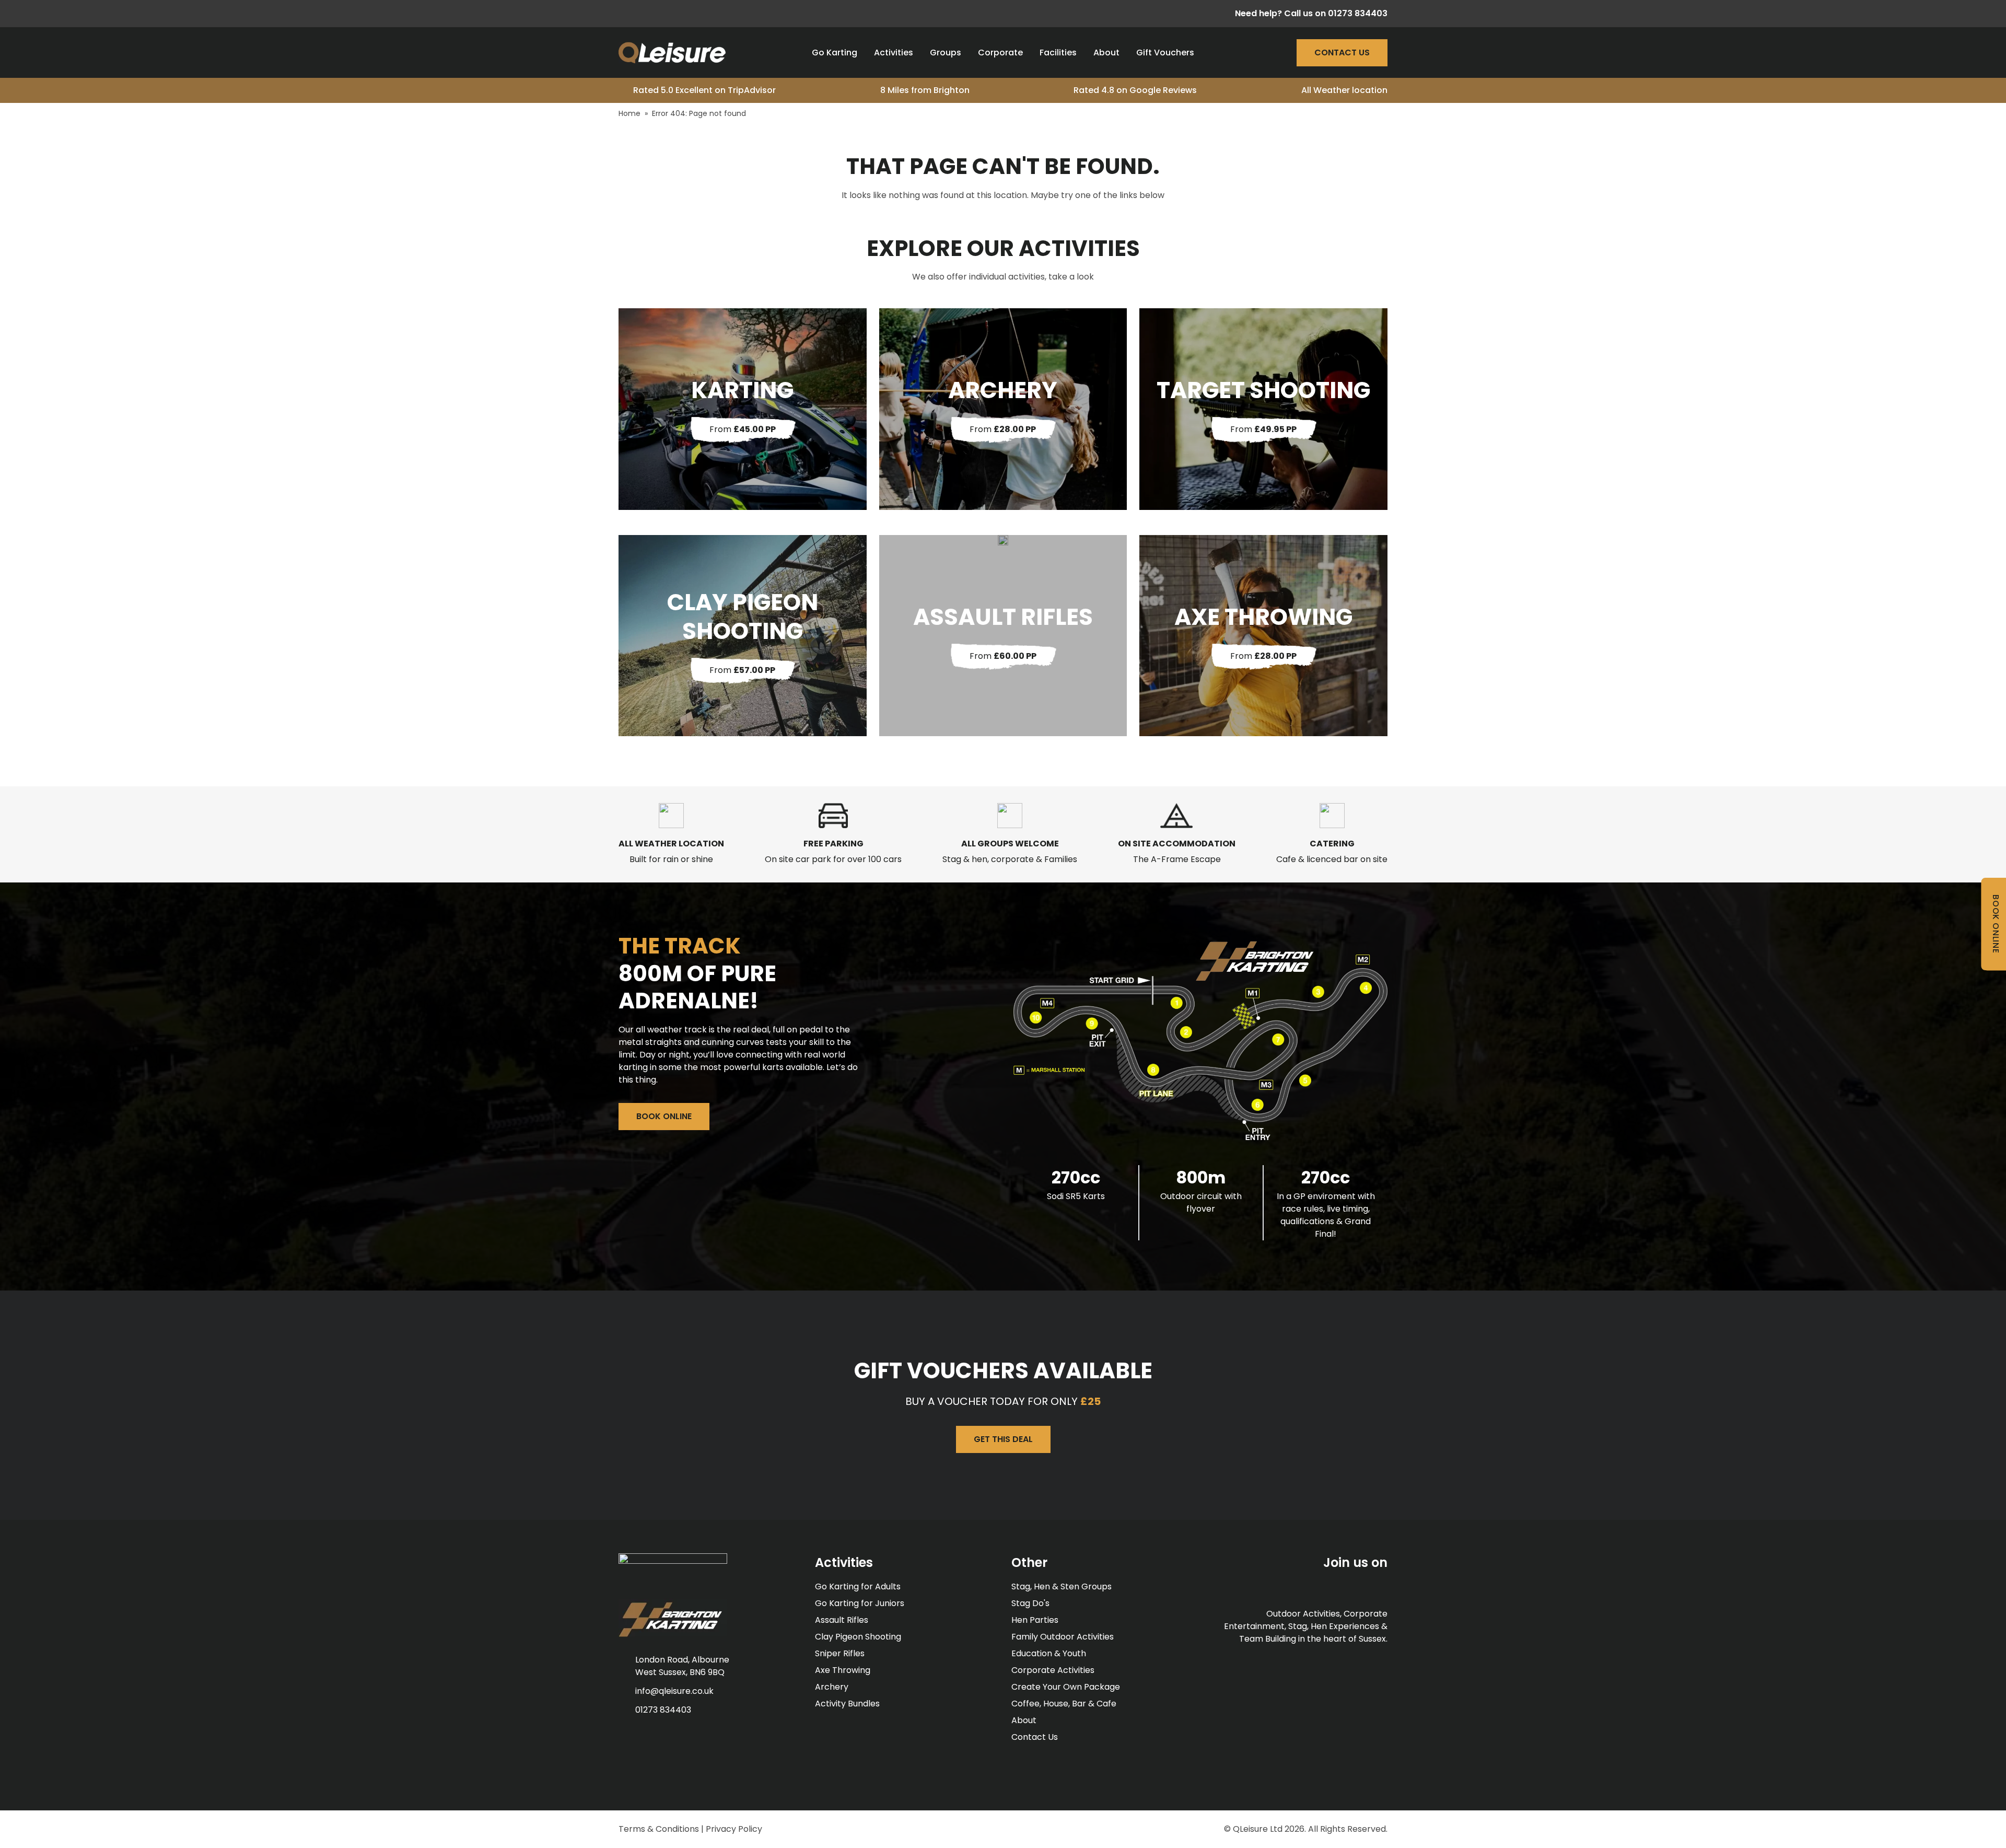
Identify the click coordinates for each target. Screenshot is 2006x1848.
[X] (643, 14)
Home (629, 113)
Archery (832, 1687)
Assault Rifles (842, 1620)
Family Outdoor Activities (1063, 1637)
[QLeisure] (672, 53)
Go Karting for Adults (858, 1587)
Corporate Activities (1053, 1670)
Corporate (1000, 53)
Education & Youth (1049, 1653)
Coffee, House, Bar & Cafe (1064, 1704)
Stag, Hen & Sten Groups (1062, 1587)
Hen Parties (1035, 1620)
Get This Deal (1003, 1439)
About (1106, 53)
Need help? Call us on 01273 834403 (1311, 13)
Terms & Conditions (659, 1829)
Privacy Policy (734, 1829)
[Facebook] (623, 14)
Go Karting (835, 53)
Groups (946, 53)
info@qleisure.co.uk (674, 1691)
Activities (894, 53)
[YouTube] (682, 14)
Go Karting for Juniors (860, 1603)
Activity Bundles (847, 1704)
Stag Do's (1030, 1603)
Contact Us (1342, 53)
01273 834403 (663, 1710)
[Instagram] (663, 14)
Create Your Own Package (1066, 1687)
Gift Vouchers (1165, 53)
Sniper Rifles (840, 1653)
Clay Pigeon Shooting (858, 1637)
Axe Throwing (843, 1670)
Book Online (664, 1116)
